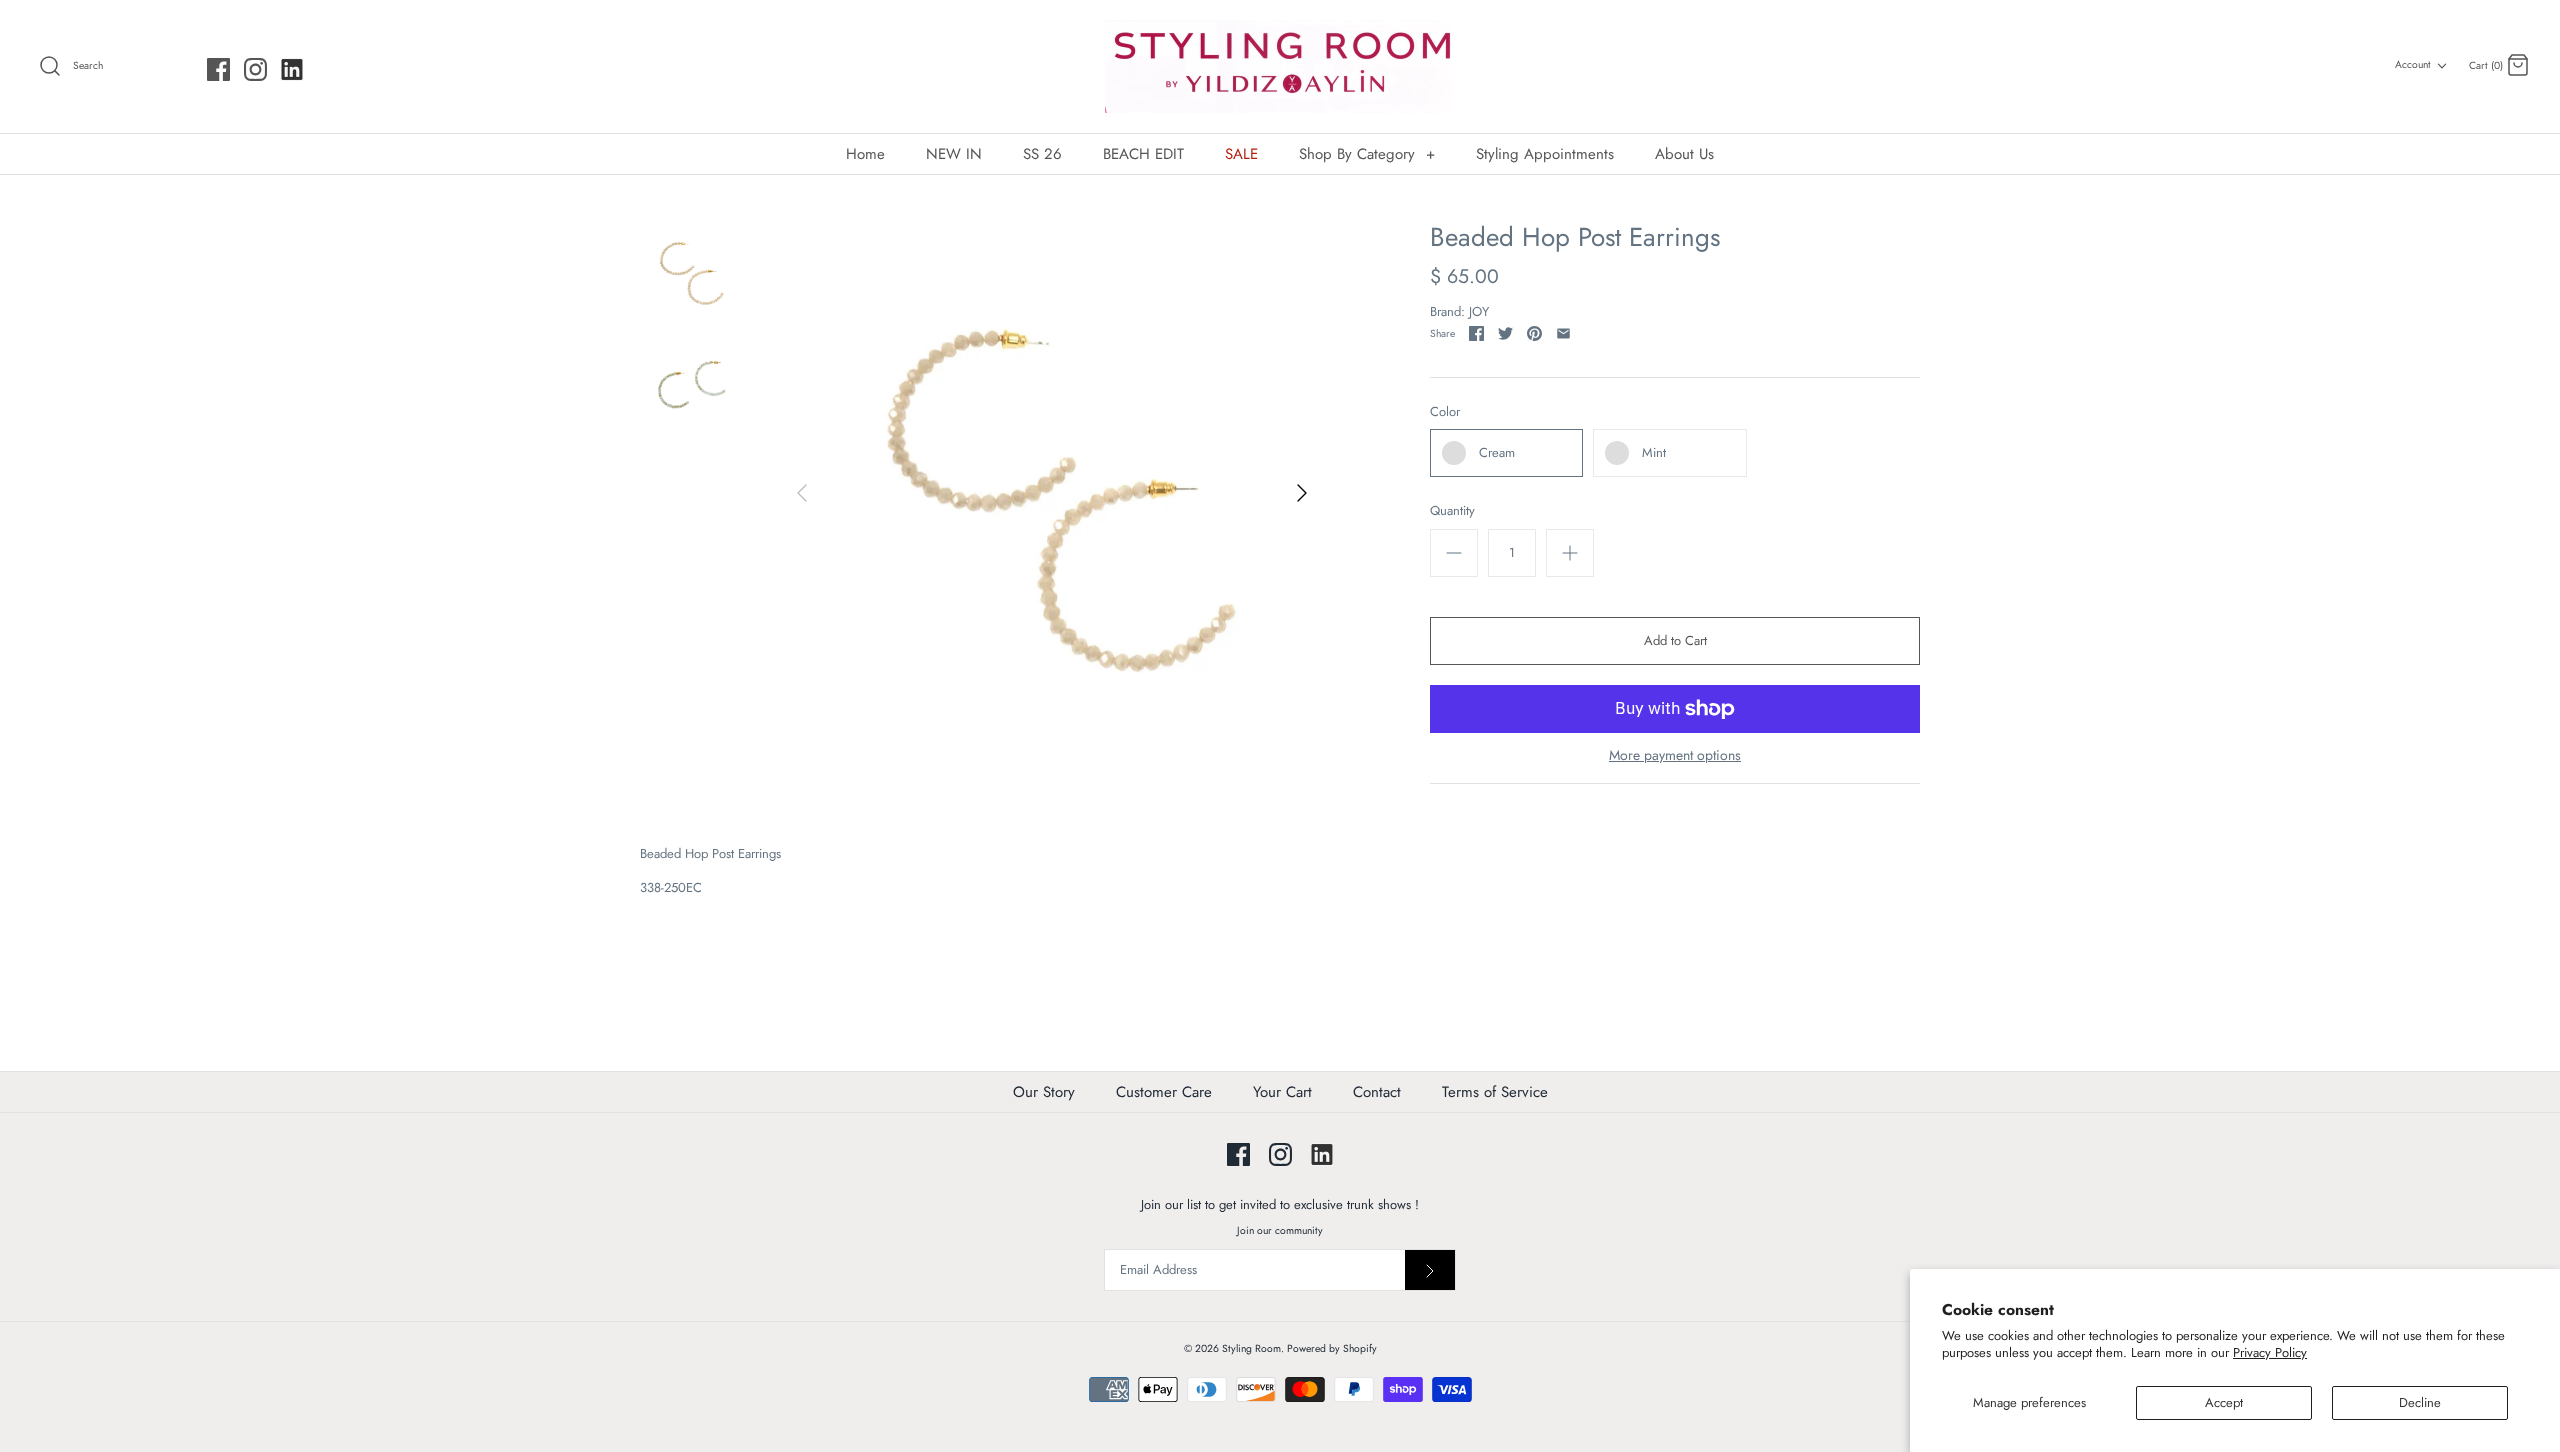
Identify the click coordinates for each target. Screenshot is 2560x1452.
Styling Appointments (1545, 154)
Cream (1497, 452)
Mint (1654, 452)
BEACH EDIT (1143, 154)
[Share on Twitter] (1505, 333)
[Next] (1302, 493)
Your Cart (1282, 1092)
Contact (1377, 1092)
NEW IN (954, 154)
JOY (1479, 311)
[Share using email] (1563, 333)
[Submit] (1430, 1270)
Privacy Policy (2270, 1352)
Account (2413, 64)
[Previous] (802, 493)
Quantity (1452, 511)
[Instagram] (255, 69)
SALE (1241, 154)
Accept (2224, 1402)
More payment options (1675, 755)
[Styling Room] (1280, 66)
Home (865, 154)
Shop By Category (1367, 154)
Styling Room (1251, 1348)
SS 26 (1042, 154)
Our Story (1044, 1092)
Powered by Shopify (1332, 1348)
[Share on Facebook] (1476, 333)
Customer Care (1164, 1092)
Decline (2420, 1402)
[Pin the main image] (1534, 333)
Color (1445, 412)
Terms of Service (1495, 1092)
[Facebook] (218, 69)
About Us (1684, 154)
